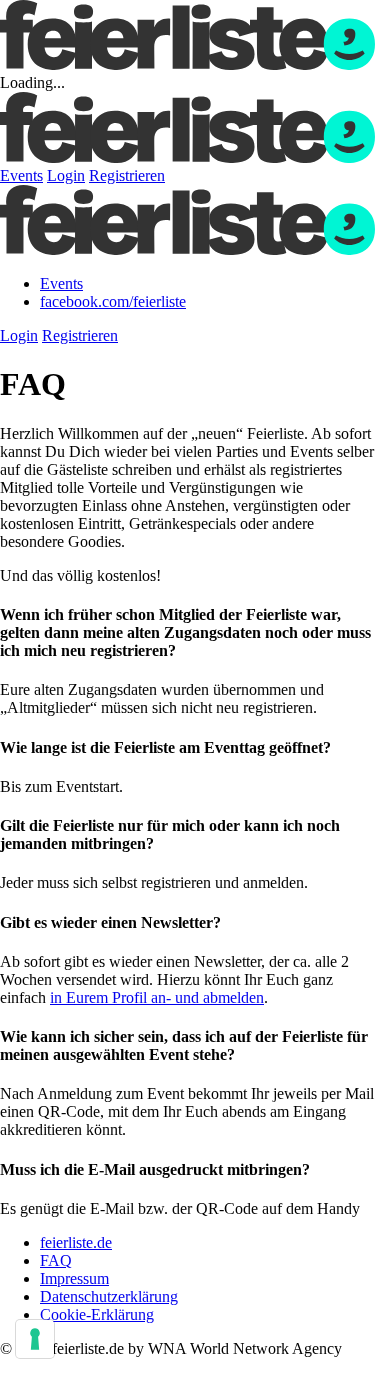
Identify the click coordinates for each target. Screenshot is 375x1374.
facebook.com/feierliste (113, 301)
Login (66, 175)
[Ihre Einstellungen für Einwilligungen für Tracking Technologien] (35, 1339)
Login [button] (19, 335)
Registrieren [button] (80, 335)
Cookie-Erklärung (97, 1314)
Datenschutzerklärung (109, 1296)
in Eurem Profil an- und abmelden (157, 997)
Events (21, 175)
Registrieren (127, 175)
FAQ (56, 1260)
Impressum (74, 1278)
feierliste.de (76, 1242)
